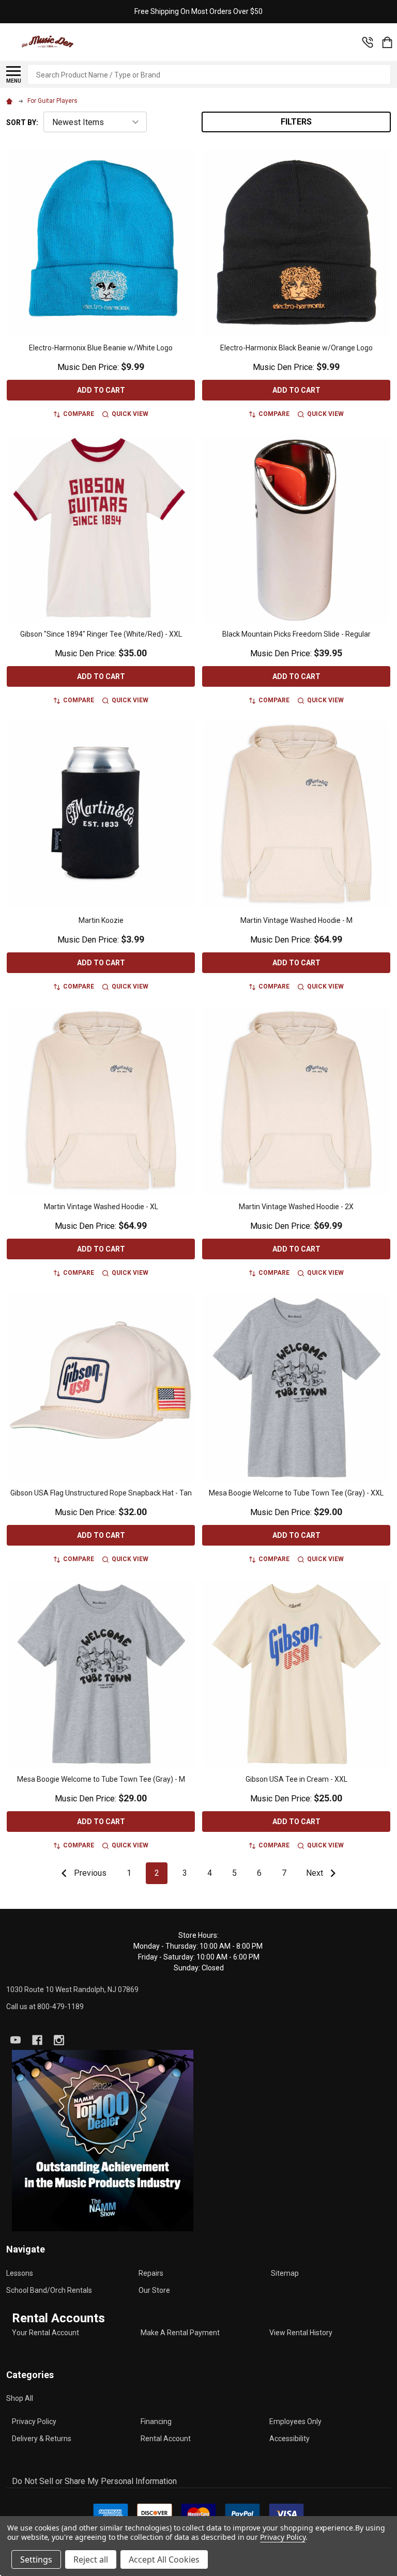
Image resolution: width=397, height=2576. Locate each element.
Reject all (91, 2559)
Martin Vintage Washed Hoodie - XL (101, 1207)
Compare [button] (79, 414)
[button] (103, 2141)
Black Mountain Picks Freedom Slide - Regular (296, 634)
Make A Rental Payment (180, 2333)
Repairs (151, 2273)
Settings (36, 2559)
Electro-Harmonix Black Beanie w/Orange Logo (296, 348)
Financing (156, 2421)
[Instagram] (59, 2040)
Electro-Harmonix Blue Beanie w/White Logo (101, 348)
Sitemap (285, 2273)
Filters (296, 122)
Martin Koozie (101, 920)
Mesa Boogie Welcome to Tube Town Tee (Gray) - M (101, 1779)
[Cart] (387, 42)
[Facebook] (37, 2040)
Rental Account (166, 2439)
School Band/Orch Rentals (49, 2290)
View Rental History (301, 2333)
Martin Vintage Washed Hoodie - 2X (296, 1207)
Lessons (20, 2273)
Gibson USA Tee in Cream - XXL (296, 1779)
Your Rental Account (45, 2333)
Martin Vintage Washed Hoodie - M (296, 920)
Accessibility (289, 2439)
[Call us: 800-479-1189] (368, 42)
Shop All (20, 2398)
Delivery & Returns (42, 2439)
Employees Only (295, 2421)
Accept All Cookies (164, 2559)
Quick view (130, 414)
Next (316, 1873)
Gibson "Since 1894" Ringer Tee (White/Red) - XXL (101, 634)
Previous (89, 1873)
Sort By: (22, 122)
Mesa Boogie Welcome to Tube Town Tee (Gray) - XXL (296, 1493)
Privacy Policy (34, 2421)
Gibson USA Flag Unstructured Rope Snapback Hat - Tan (101, 1493)
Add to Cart (101, 390)
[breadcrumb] (11, 101)
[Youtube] (16, 2040)
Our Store (154, 2290)
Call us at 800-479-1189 (45, 2007)
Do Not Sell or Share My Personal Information (94, 2481)
